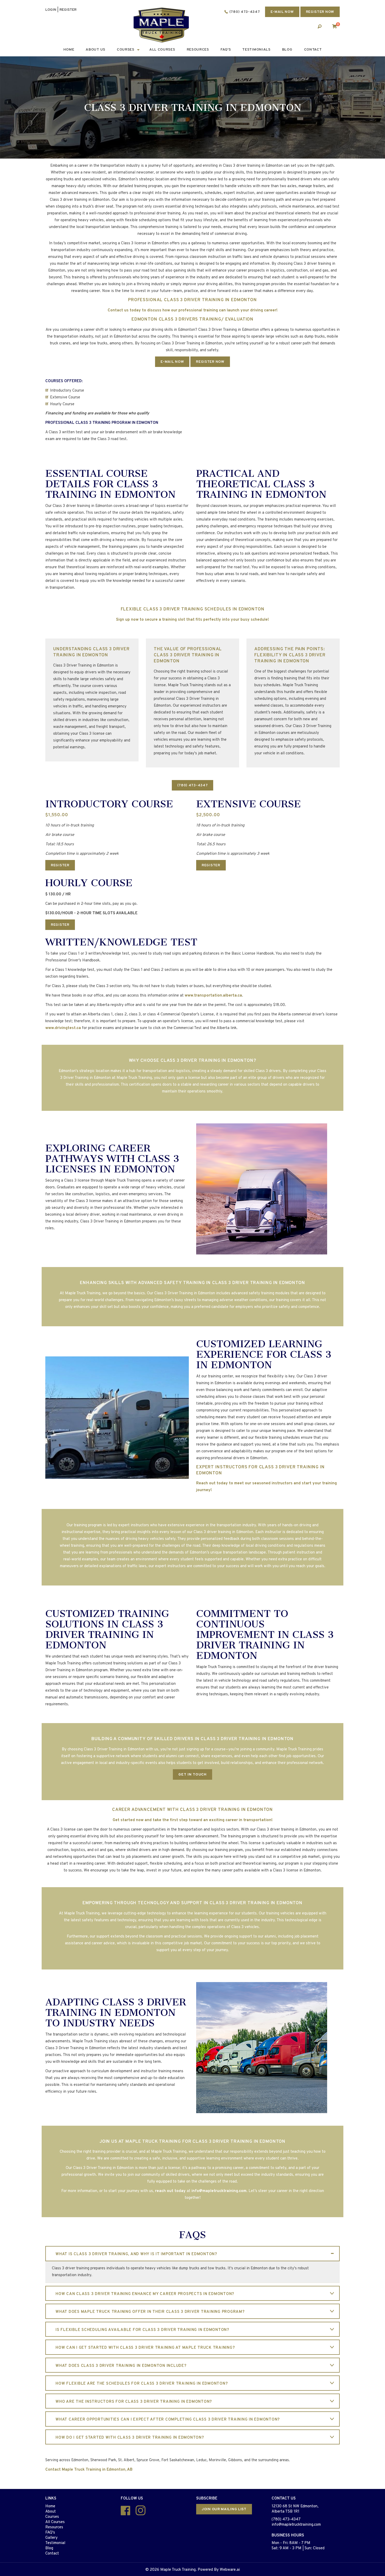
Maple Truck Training (178, 2570)
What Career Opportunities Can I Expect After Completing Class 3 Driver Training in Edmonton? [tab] (168, 2420)
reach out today (170, 2191)
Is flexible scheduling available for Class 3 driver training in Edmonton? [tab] (142, 2330)
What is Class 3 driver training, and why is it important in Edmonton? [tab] (136, 2254)
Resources (198, 50)
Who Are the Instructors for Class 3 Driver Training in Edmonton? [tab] (134, 2402)
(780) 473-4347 (245, 12)
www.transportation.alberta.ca (213, 996)
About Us (95, 50)
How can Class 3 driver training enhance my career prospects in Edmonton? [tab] (145, 2294)
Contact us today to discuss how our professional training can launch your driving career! (193, 310)
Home (69, 50)
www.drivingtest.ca (63, 1028)
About (51, 2512)
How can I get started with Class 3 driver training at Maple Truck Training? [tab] (145, 2348)
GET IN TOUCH (192, 1775)
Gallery (51, 2538)
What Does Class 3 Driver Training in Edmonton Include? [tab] (121, 2366)
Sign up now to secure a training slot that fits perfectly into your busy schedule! (192, 620)
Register (60, 865)
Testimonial (55, 2543)
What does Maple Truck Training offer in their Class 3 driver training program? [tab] (150, 2312)
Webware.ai (230, 2570)
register (68, 10)
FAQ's (226, 50)
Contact (313, 50)
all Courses (162, 50)
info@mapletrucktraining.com (219, 2191)
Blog (287, 50)
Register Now (320, 12)
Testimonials (256, 50)
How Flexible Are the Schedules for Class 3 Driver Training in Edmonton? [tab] (142, 2384)
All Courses (55, 2522)
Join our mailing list (224, 2509)
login (51, 10)
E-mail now (282, 12)
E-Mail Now (172, 362)
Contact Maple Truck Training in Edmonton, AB (89, 2470)
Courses (126, 50)
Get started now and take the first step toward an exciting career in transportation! (193, 1820)
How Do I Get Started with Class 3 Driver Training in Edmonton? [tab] (130, 2438)
